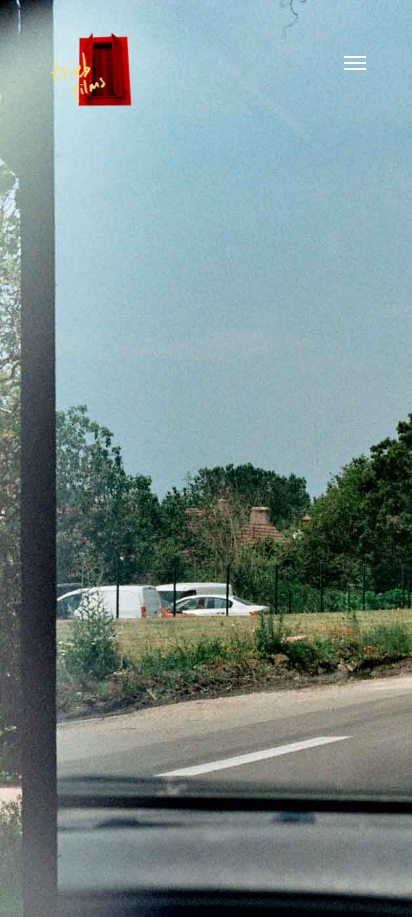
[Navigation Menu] (355, 62)
